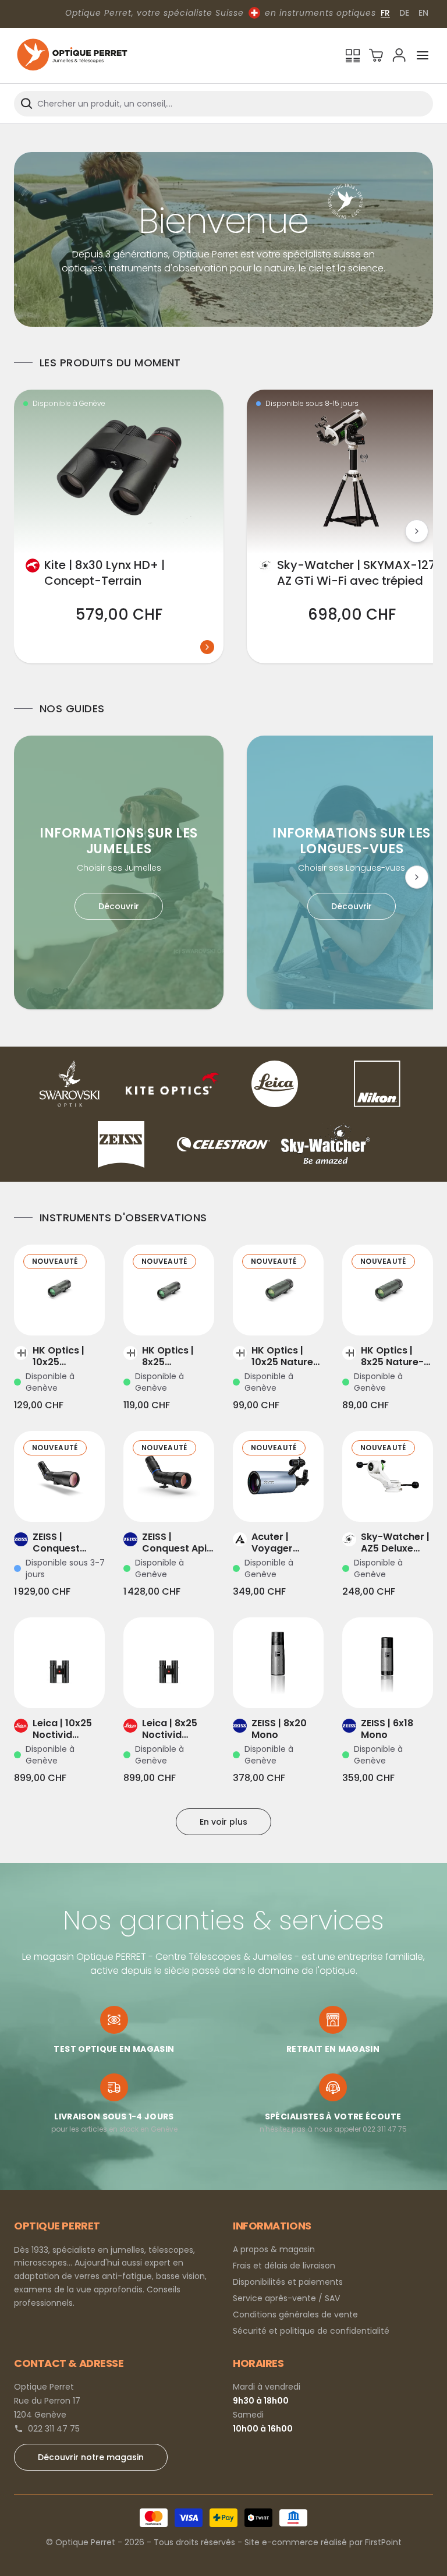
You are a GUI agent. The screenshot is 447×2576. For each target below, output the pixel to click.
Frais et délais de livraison (284, 2266)
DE (404, 13)
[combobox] (223, 104)
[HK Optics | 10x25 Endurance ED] (59, 1290)
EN (423, 13)
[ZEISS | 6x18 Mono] (388, 1663)
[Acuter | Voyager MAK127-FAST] (278, 1476)
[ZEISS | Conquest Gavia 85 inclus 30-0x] (59, 1476)
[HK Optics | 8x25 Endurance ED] (169, 1290)
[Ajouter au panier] (76, 1312)
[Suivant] (417, 531)
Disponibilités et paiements (288, 2282)
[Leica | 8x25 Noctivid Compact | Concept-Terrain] (169, 1663)
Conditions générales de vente (295, 2314)
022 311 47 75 (54, 2429)
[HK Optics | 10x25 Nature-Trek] (278, 1290)
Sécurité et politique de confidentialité (311, 2331)
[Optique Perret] (72, 56)
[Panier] (376, 55)
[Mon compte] (399, 55)
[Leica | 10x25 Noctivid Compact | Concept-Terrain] (59, 1663)
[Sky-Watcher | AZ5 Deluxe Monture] (388, 1476)
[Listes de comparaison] (353, 55)
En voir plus (223, 1822)
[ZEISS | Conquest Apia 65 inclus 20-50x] (169, 1476)
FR (385, 13)
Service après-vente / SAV (286, 2298)
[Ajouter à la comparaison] (43, 1312)
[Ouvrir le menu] (423, 55)
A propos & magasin (274, 2249)
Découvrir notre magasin (91, 2457)
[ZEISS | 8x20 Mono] (278, 1663)
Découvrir (119, 906)
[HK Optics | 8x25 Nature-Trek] (388, 1290)
